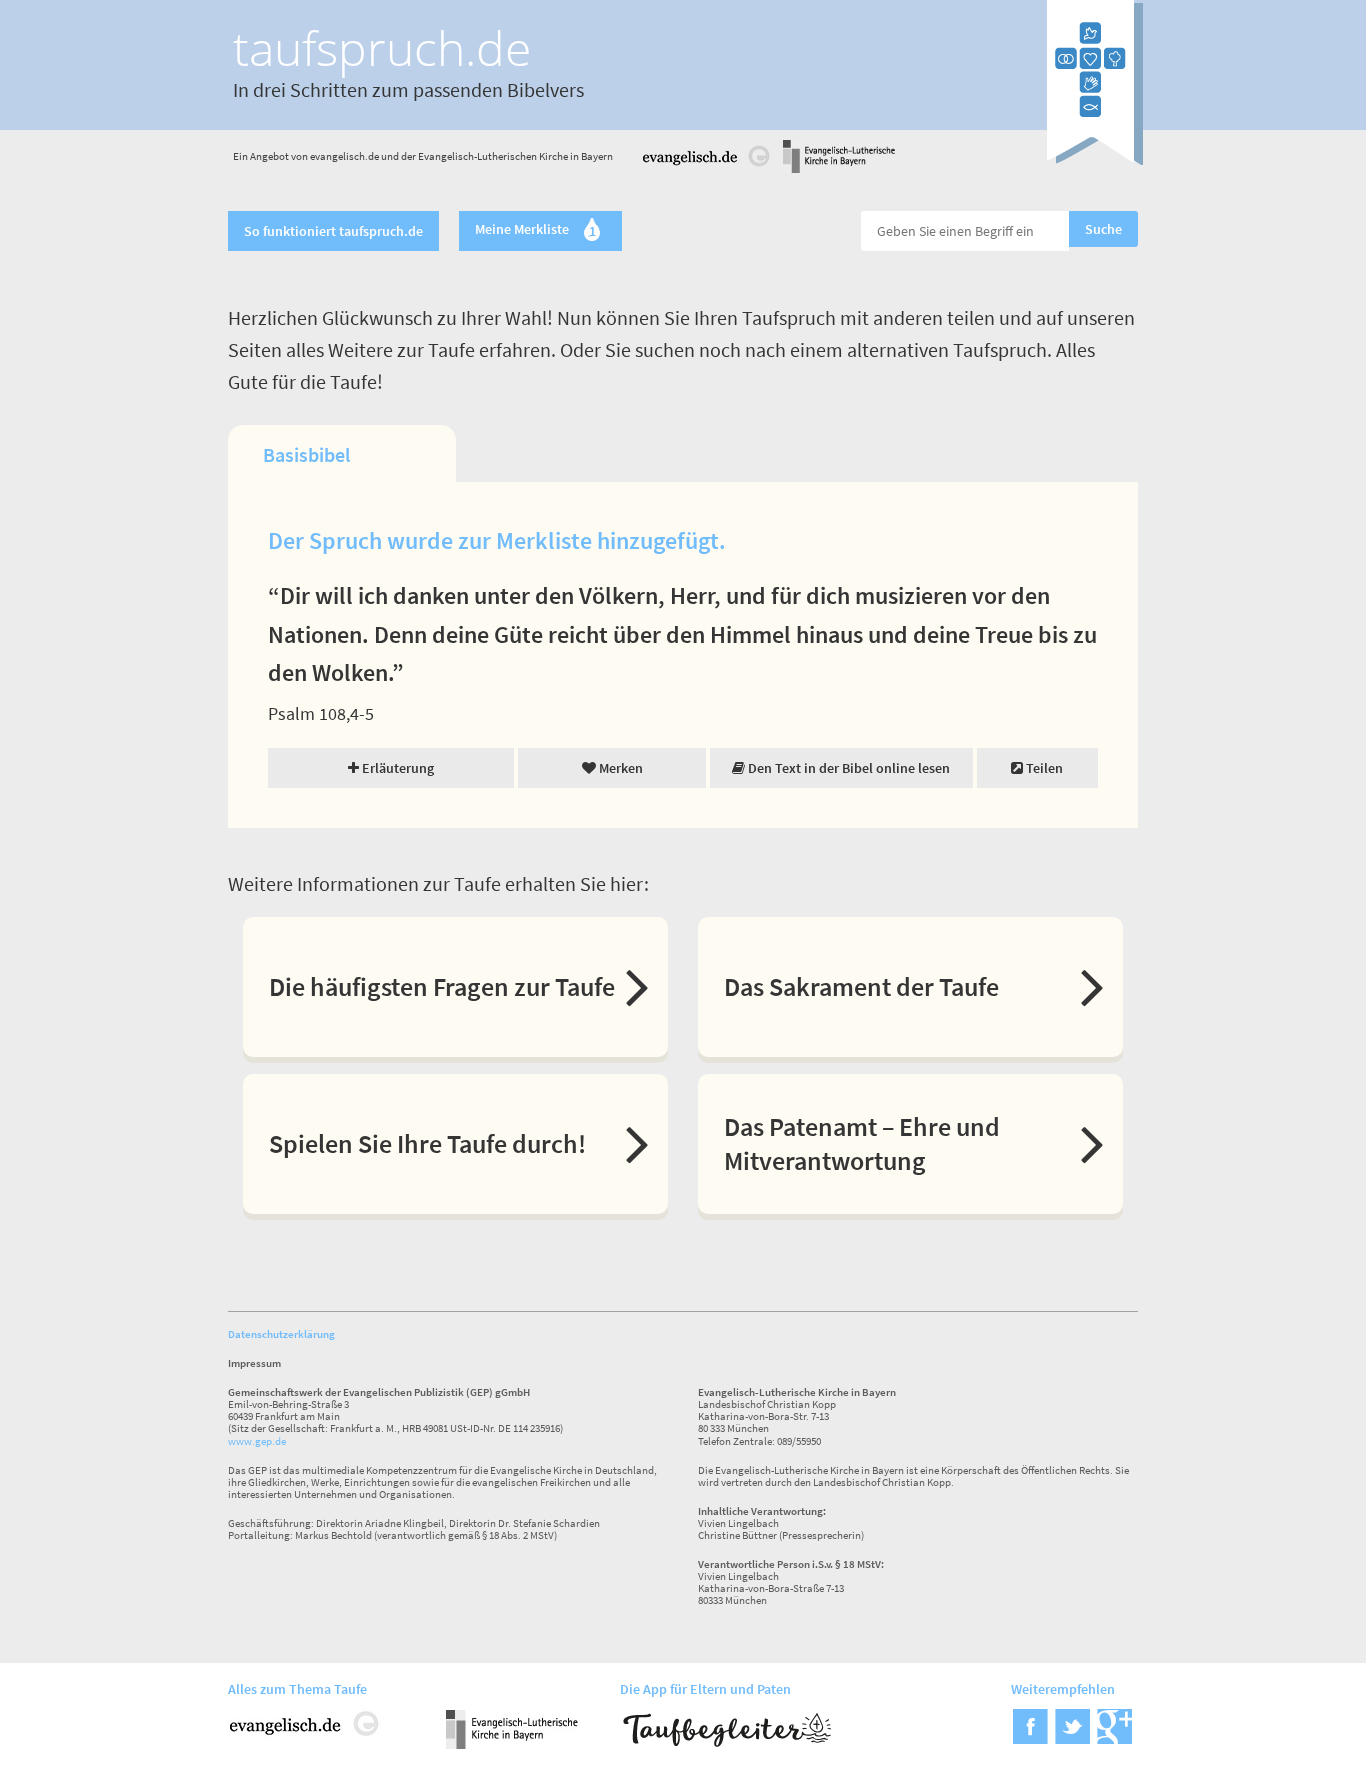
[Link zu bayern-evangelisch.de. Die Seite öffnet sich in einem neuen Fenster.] (839, 169)
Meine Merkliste (535, 231)
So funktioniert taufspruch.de (333, 231)
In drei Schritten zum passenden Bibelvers (408, 89)
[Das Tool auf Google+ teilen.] (1114, 1738)
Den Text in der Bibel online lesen (847, 768)
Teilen (1043, 768)
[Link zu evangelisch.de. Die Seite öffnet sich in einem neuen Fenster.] (707, 169)
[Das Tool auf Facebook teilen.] (1030, 1738)
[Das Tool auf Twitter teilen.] (1072, 1738)
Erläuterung (396, 768)
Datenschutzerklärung (281, 1334)
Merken (619, 768)
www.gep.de (257, 1441)
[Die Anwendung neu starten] (1095, 159)
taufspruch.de (382, 47)
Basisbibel (306, 454)
